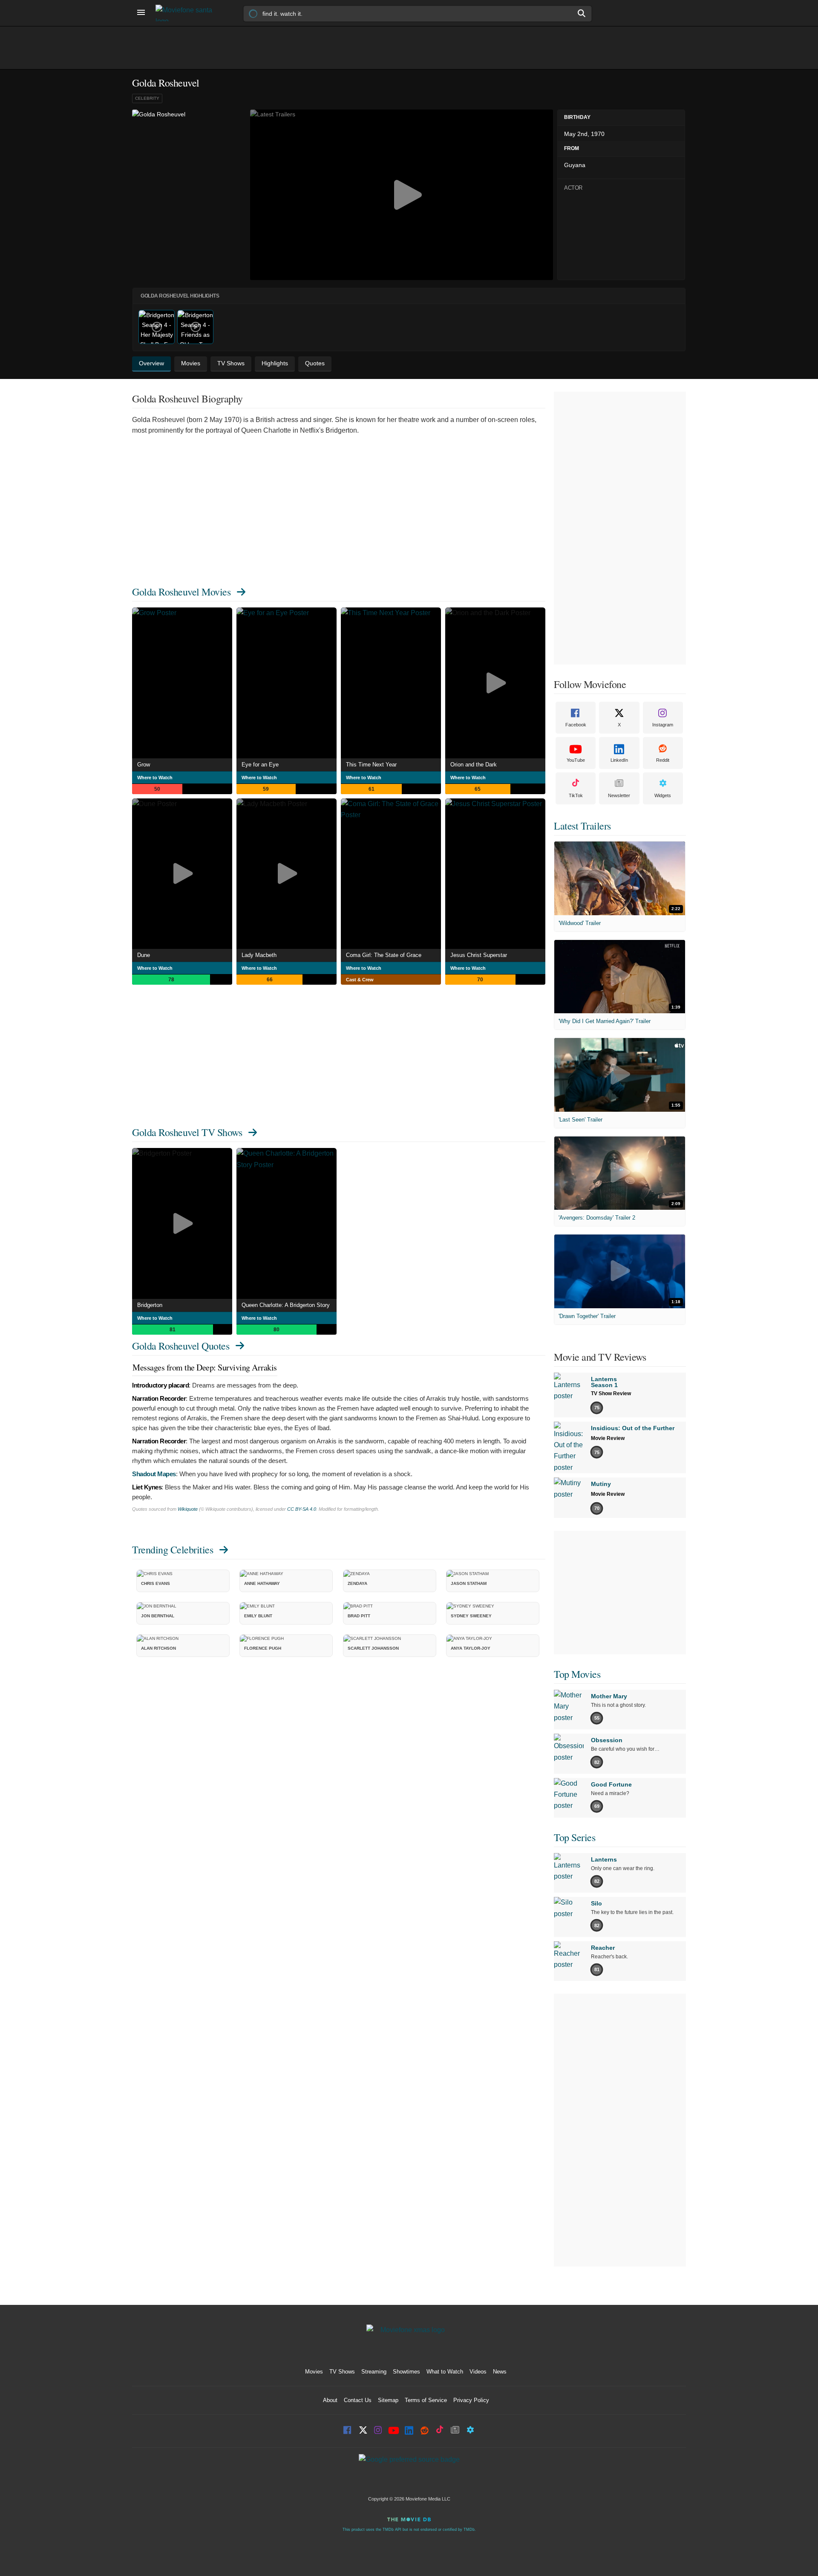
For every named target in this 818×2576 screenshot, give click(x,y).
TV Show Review (611, 1394)
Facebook (576, 725)
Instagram (663, 725)
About (330, 2400)
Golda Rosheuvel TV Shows (187, 1132)
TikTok (576, 795)
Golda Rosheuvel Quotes (181, 1346)
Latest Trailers (582, 826)
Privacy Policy (471, 2400)
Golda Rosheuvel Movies (181, 592)
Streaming (374, 2372)
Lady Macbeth (259, 955)
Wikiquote (188, 1509)
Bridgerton (150, 1305)
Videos (478, 2372)
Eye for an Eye (260, 765)
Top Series (575, 1837)
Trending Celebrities (173, 1550)
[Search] (582, 13)
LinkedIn (619, 760)
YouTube (576, 760)
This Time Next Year (371, 765)
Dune (144, 955)
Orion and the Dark (474, 765)
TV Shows (342, 2372)
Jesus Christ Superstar (479, 955)
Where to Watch (155, 778)
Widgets (663, 795)
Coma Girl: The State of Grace (384, 955)
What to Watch (445, 2372)
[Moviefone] (187, 13)
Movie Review (608, 1438)
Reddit (663, 760)
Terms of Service (426, 2400)
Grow (144, 765)
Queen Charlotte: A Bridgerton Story (286, 1305)
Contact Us (358, 2400)
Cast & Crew (360, 980)
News (500, 2372)
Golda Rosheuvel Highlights (180, 296)
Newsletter (619, 795)
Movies (314, 2372)
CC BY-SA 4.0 (302, 1509)
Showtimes (406, 2372)
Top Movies (577, 1674)
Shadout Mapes (154, 1474)
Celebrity (147, 98)
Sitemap (388, 2400)
